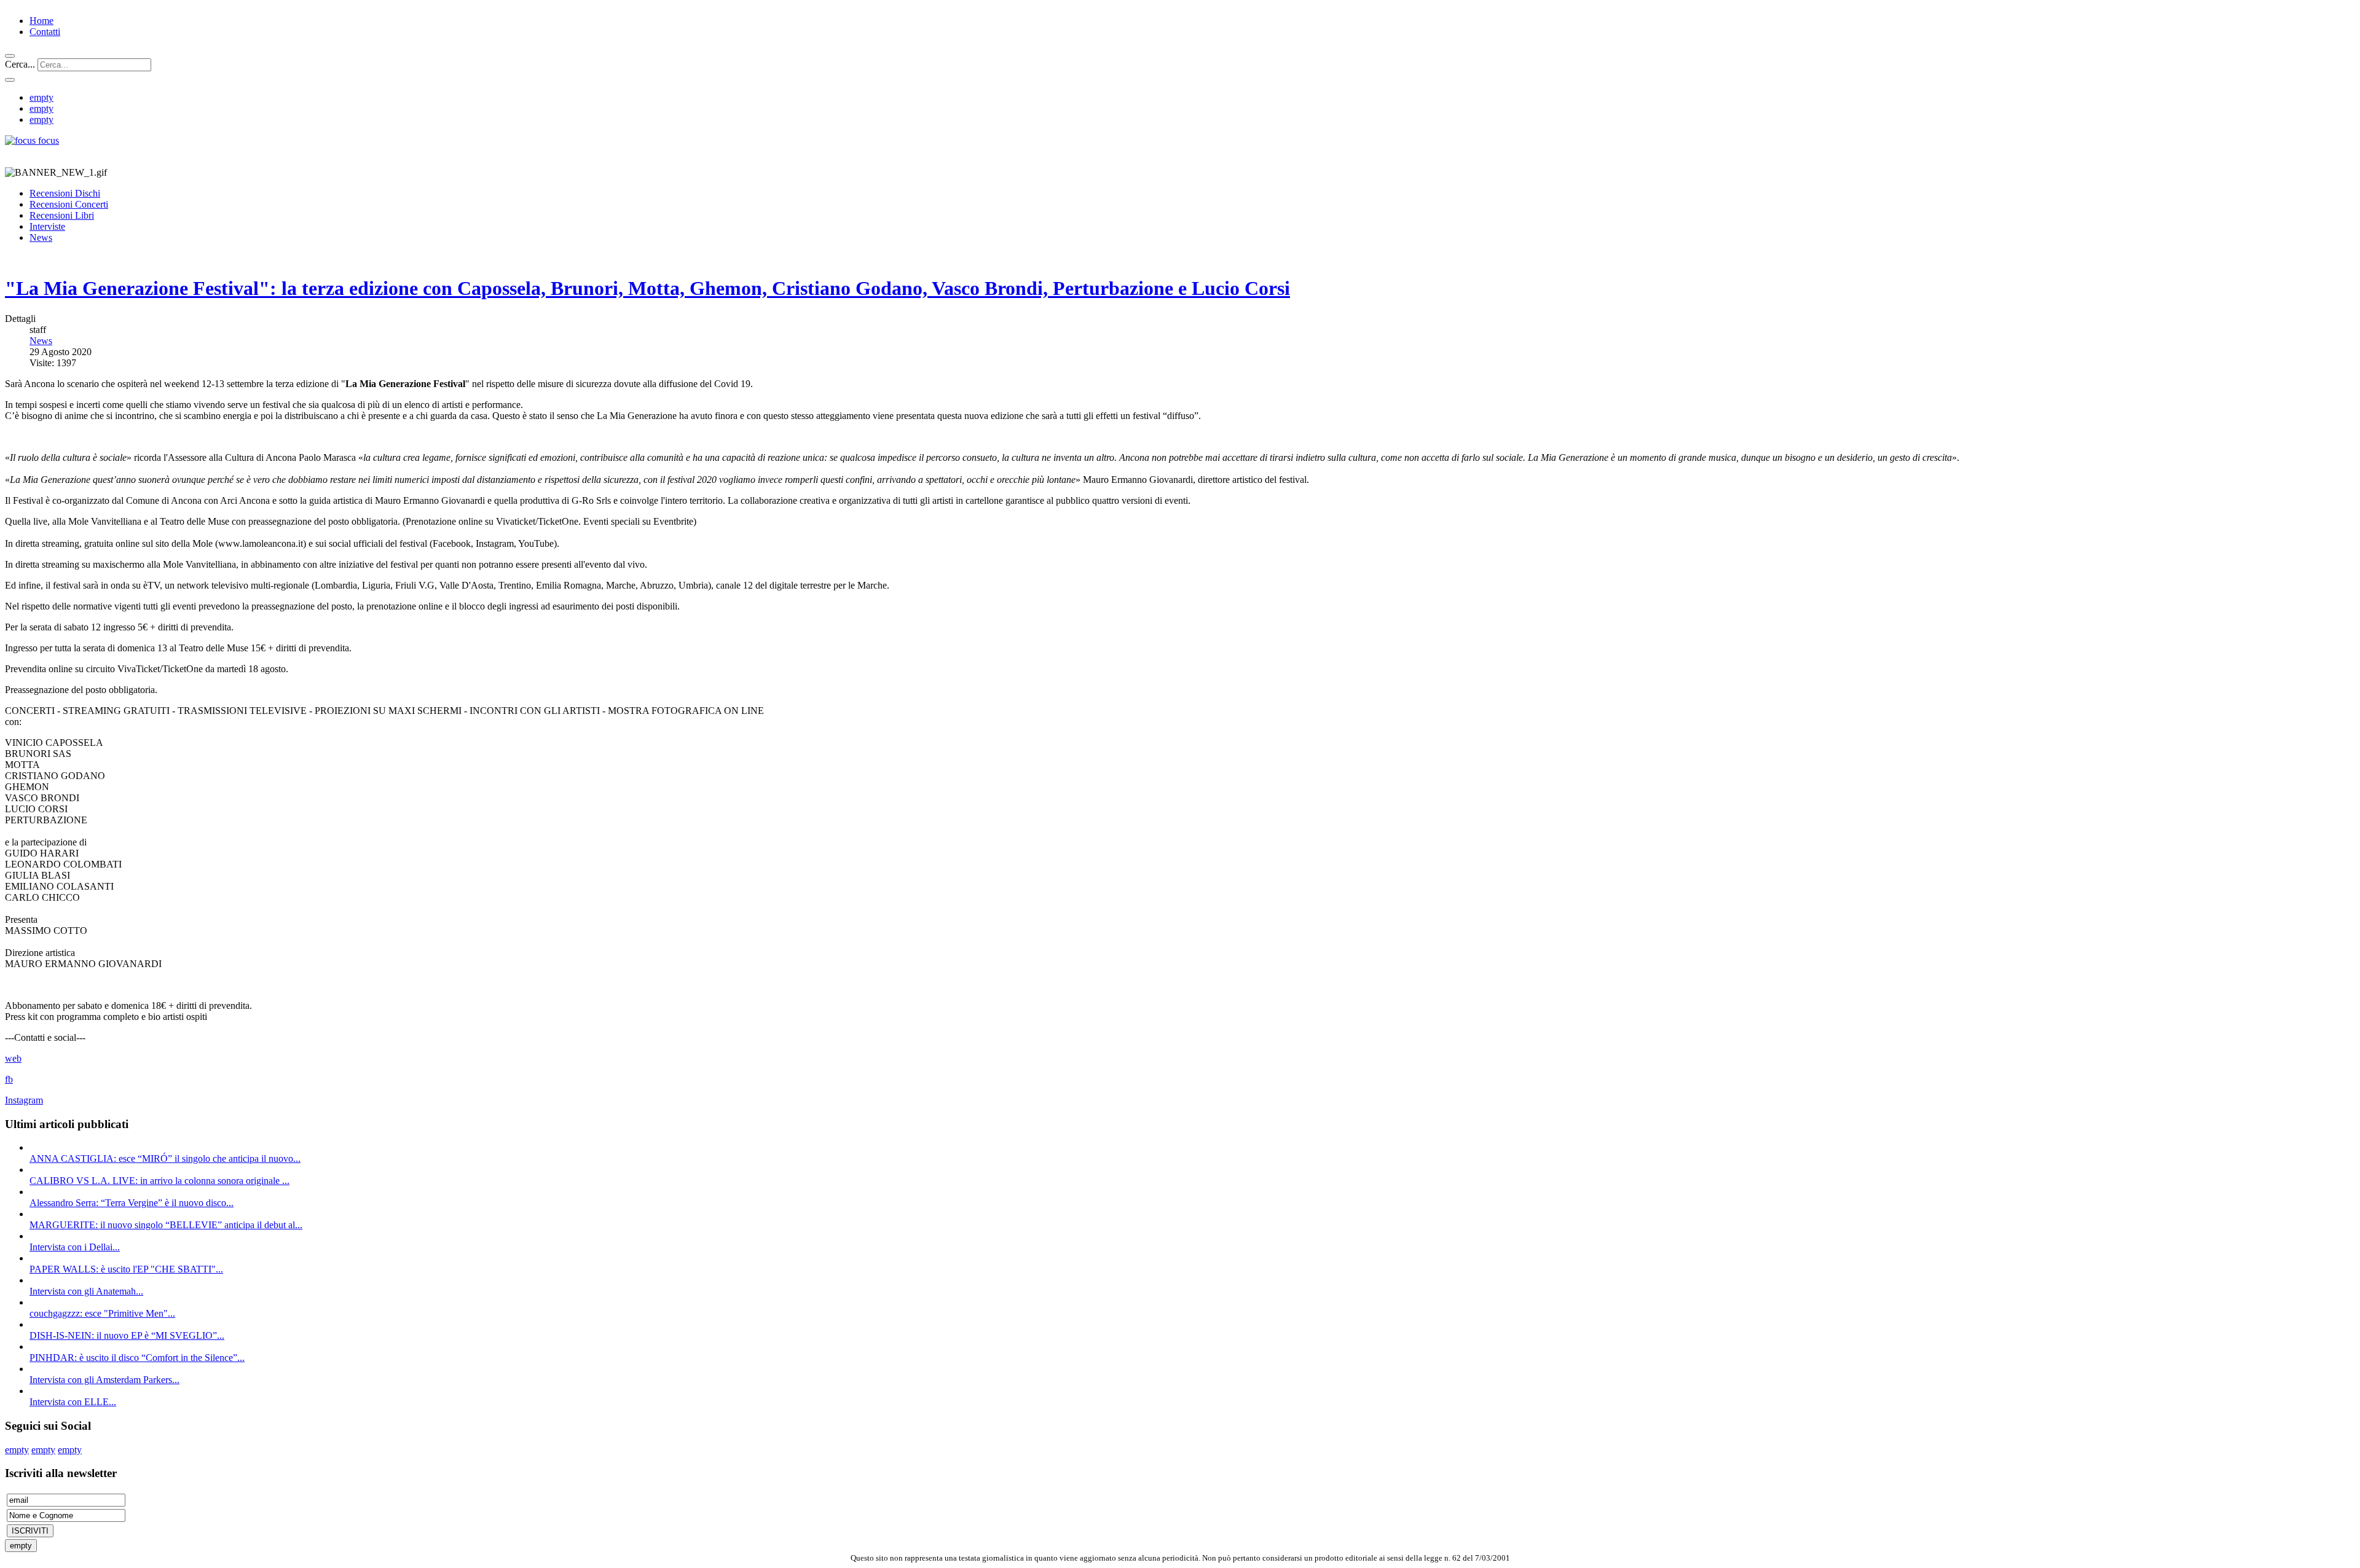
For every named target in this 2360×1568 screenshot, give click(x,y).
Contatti (45, 32)
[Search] (10, 56)
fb (9, 1079)
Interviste (47, 226)
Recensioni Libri (62, 215)
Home (41, 21)
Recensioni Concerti (69, 204)
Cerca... (20, 64)
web (13, 1058)
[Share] (10, 80)
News (41, 237)
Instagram (24, 1100)
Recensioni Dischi (65, 193)
